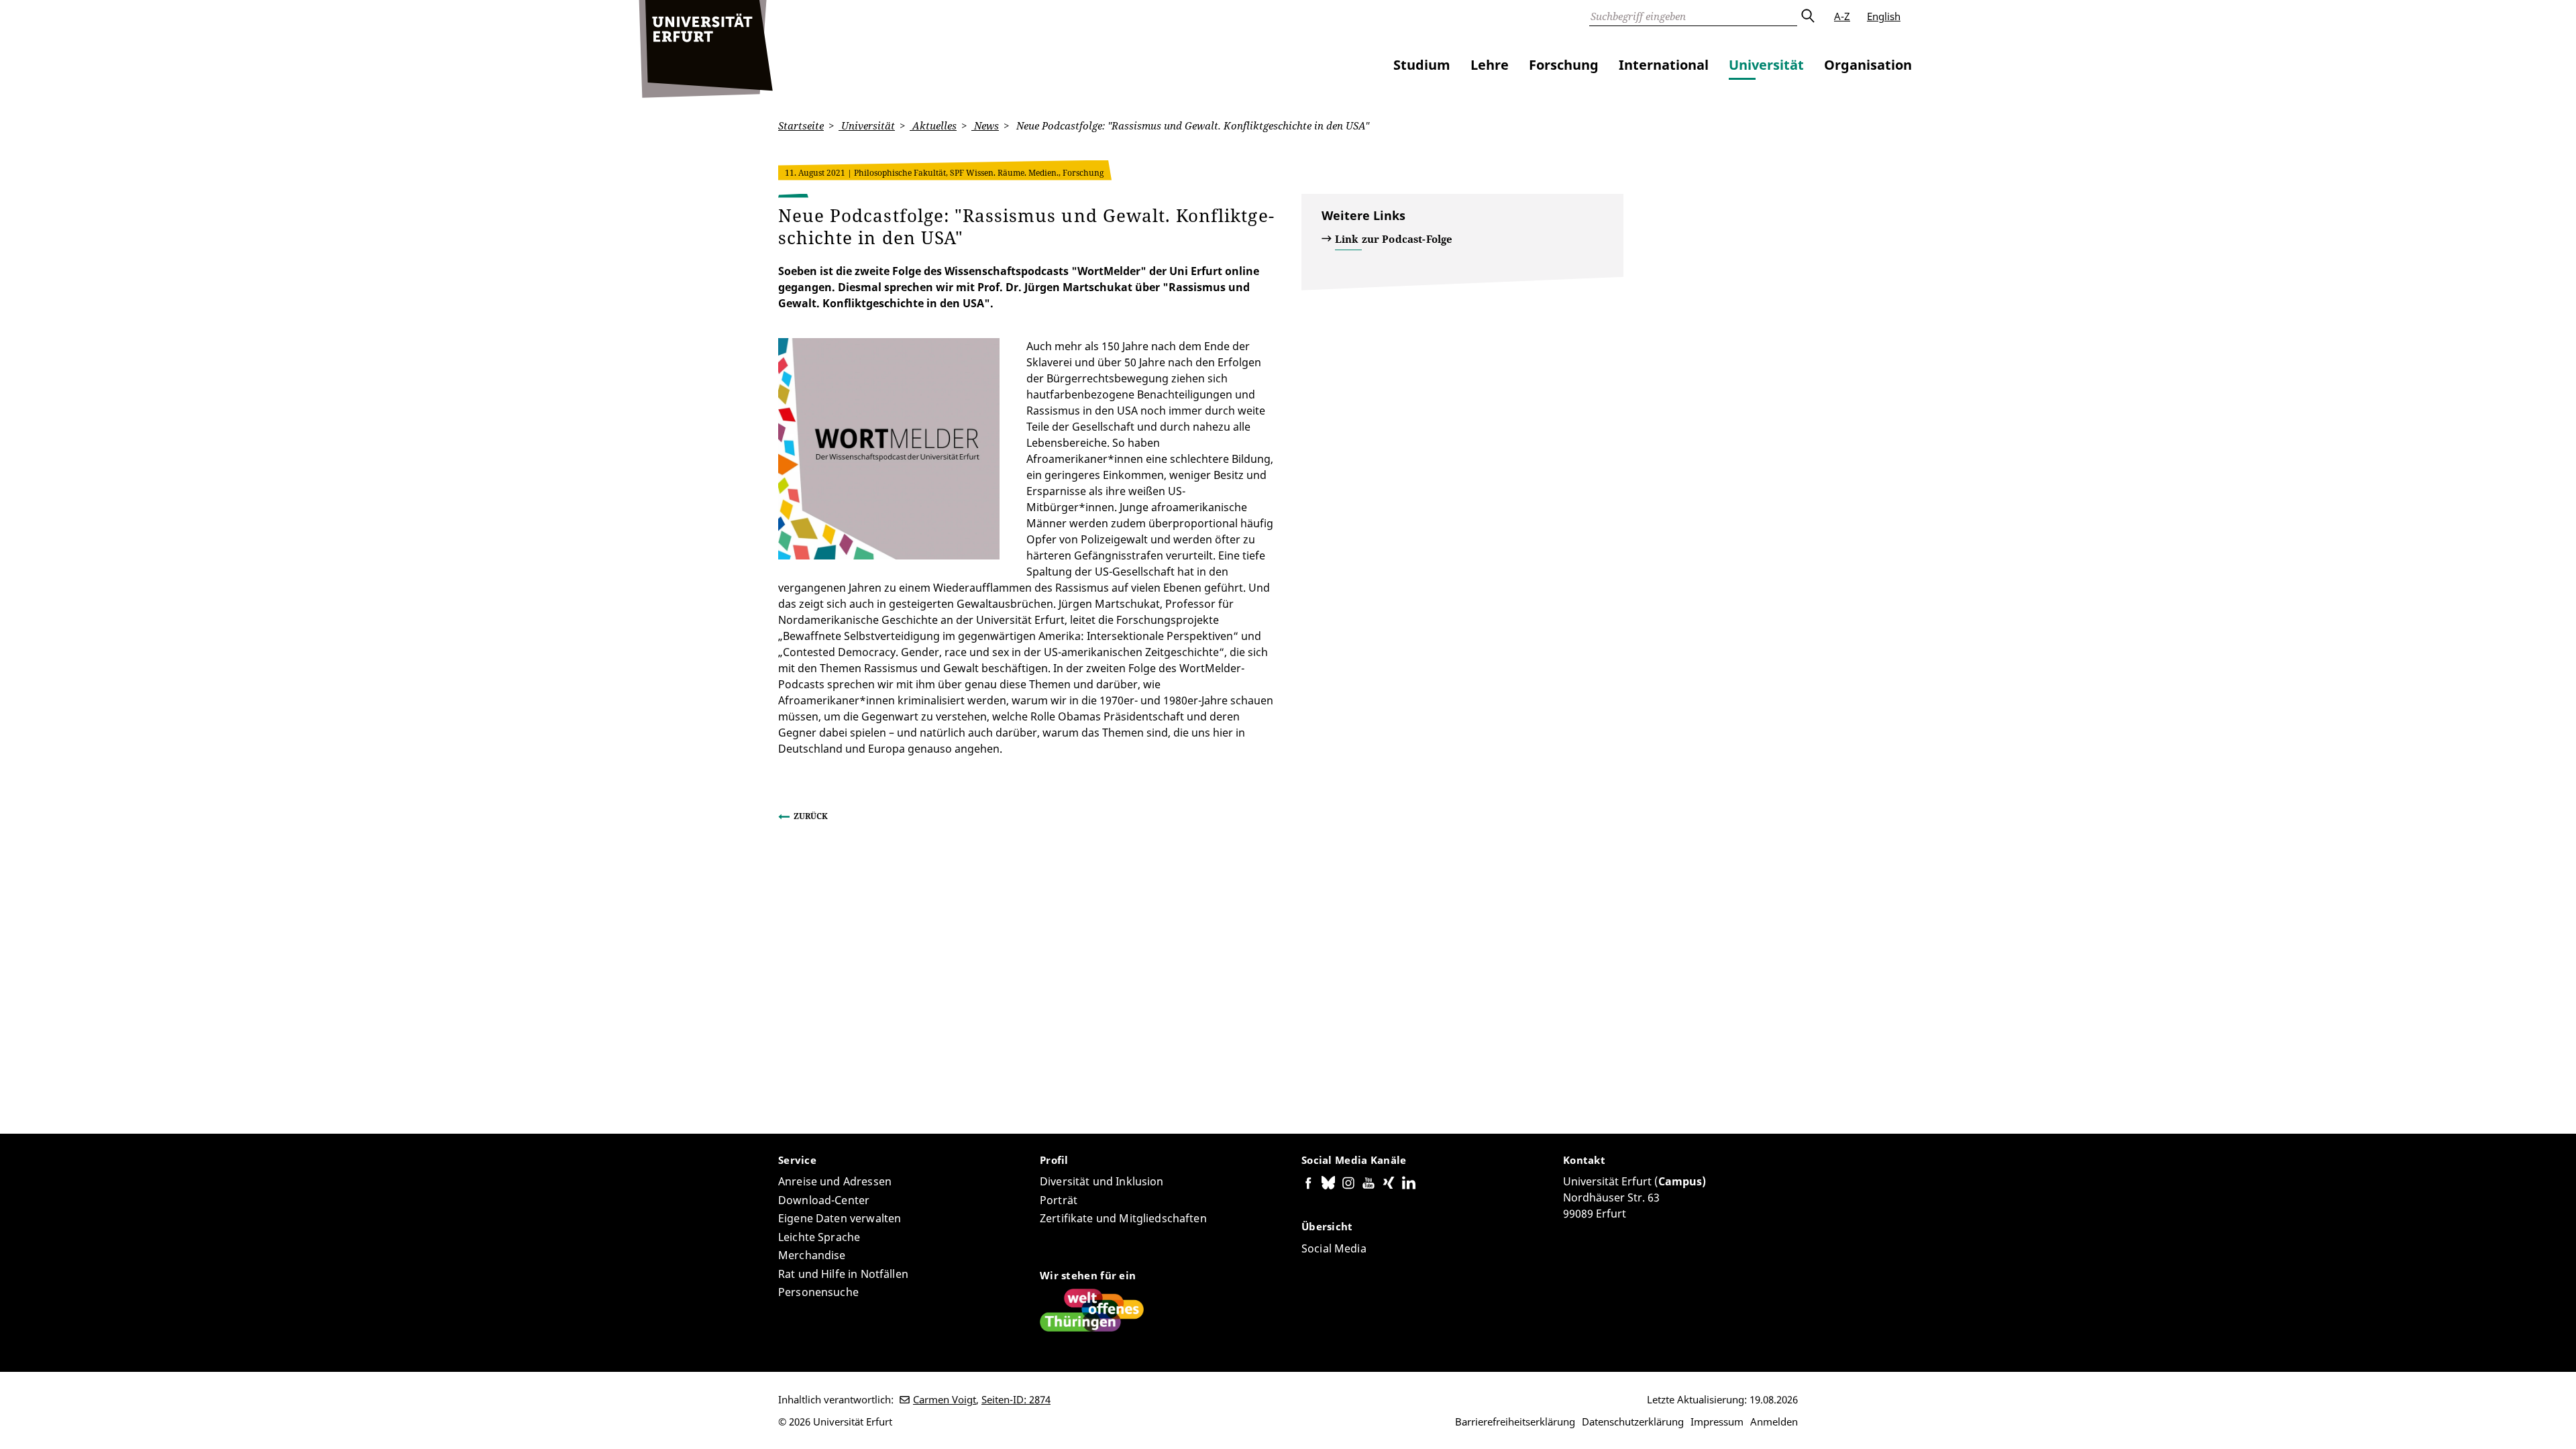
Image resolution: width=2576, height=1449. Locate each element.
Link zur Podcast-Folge (1394, 239)
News (985, 125)
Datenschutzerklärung (1633, 1421)
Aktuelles (933, 125)
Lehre (1490, 65)
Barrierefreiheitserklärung (1515, 1421)
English (1884, 16)
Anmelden (1774, 1421)
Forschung (1564, 65)
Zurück (811, 816)
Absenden (1807, 16)
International (1664, 65)
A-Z (1842, 16)
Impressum (1717, 1421)
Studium (1422, 65)
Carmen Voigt (945, 1399)
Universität (1766, 65)
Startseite (801, 125)
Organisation (1868, 65)
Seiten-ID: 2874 (1016, 1399)
